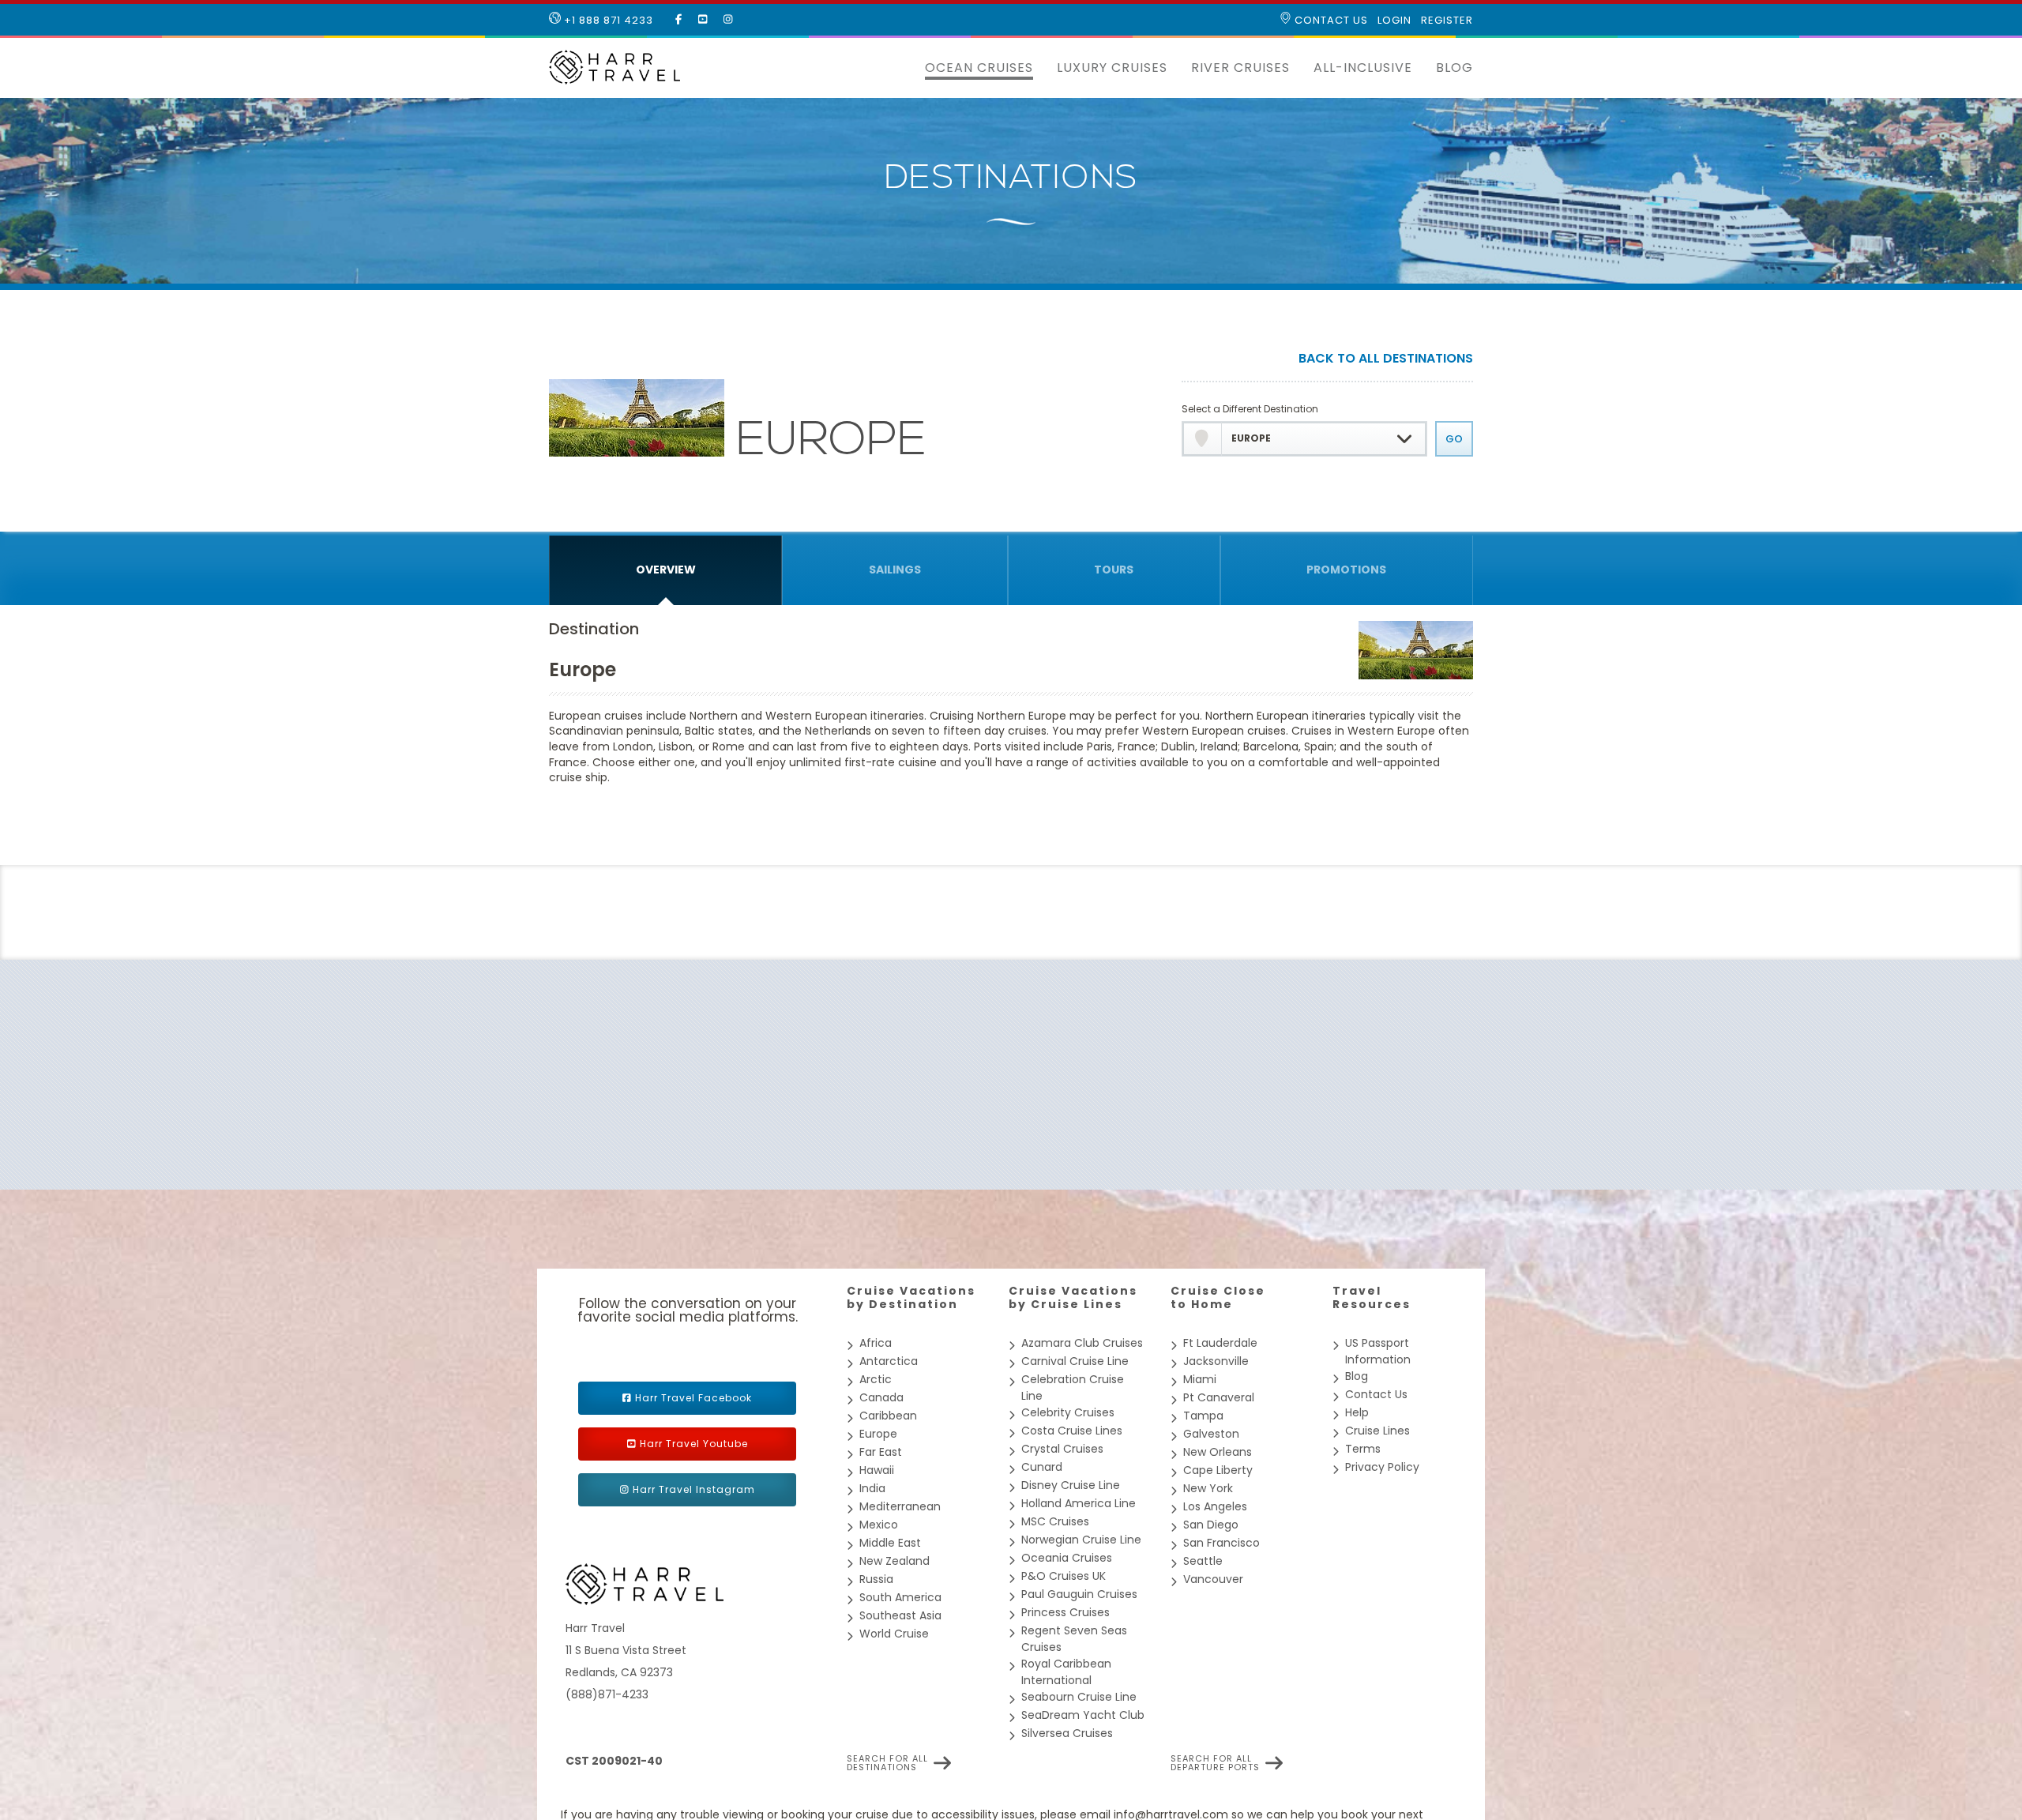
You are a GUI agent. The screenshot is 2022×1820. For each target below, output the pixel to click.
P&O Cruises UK (1064, 1576)
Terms (1363, 1449)
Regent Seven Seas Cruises (1074, 1639)
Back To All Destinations (1386, 360)
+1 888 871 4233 (607, 20)
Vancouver (1213, 1579)
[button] (901, 68)
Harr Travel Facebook (693, 1398)
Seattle (1203, 1561)
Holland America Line (1079, 1503)
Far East (881, 1452)
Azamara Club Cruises (1082, 1343)
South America (900, 1597)
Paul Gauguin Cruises (1079, 1594)
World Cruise (894, 1634)
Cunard (1042, 1467)
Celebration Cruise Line (1073, 1388)
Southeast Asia (900, 1615)
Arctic (876, 1379)
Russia (876, 1579)
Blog (1454, 68)
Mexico (879, 1525)
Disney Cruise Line (1071, 1485)
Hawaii (877, 1470)
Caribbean (888, 1416)
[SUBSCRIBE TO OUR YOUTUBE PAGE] (703, 20)
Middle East (890, 1543)
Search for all (887, 1763)
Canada (881, 1397)
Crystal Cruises (1062, 1449)
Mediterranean (900, 1506)
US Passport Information (1378, 1351)
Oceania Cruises (1067, 1558)
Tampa (1203, 1416)
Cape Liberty (1218, 1470)
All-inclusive (1363, 68)
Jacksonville (1216, 1361)
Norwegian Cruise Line (1081, 1540)
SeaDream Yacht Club (1083, 1715)
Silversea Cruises (1067, 1733)
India (872, 1488)
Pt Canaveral (1219, 1397)
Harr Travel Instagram (694, 1489)
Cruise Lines (1377, 1431)
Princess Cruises (1065, 1612)
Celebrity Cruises (1068, 1412)
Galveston (1211, 1434)
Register (1447, 21)
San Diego (1211, 1525)
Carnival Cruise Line (1075, 1361)
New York (1208, 1488)
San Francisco (1221, 1543)
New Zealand (894, 1561)
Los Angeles (1215, 1506)
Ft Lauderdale (1220, 1343)
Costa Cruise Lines (1072, 1431)
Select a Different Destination (1250, 409)
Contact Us (1330, 20)
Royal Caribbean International (1066, 1672)
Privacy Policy (1382, 1467)
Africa (876, 1343)
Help (1357, 1412)
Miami (1200, 1379)
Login (1394, 21)
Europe (878, 1434)
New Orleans (1218, 1452)
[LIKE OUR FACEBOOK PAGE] (679, 20)
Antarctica (889, 1361)
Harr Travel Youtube (694, 1444)
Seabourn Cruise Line (1079, 1697)
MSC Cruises (1055, 1521)
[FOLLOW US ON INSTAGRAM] (728, 20)
